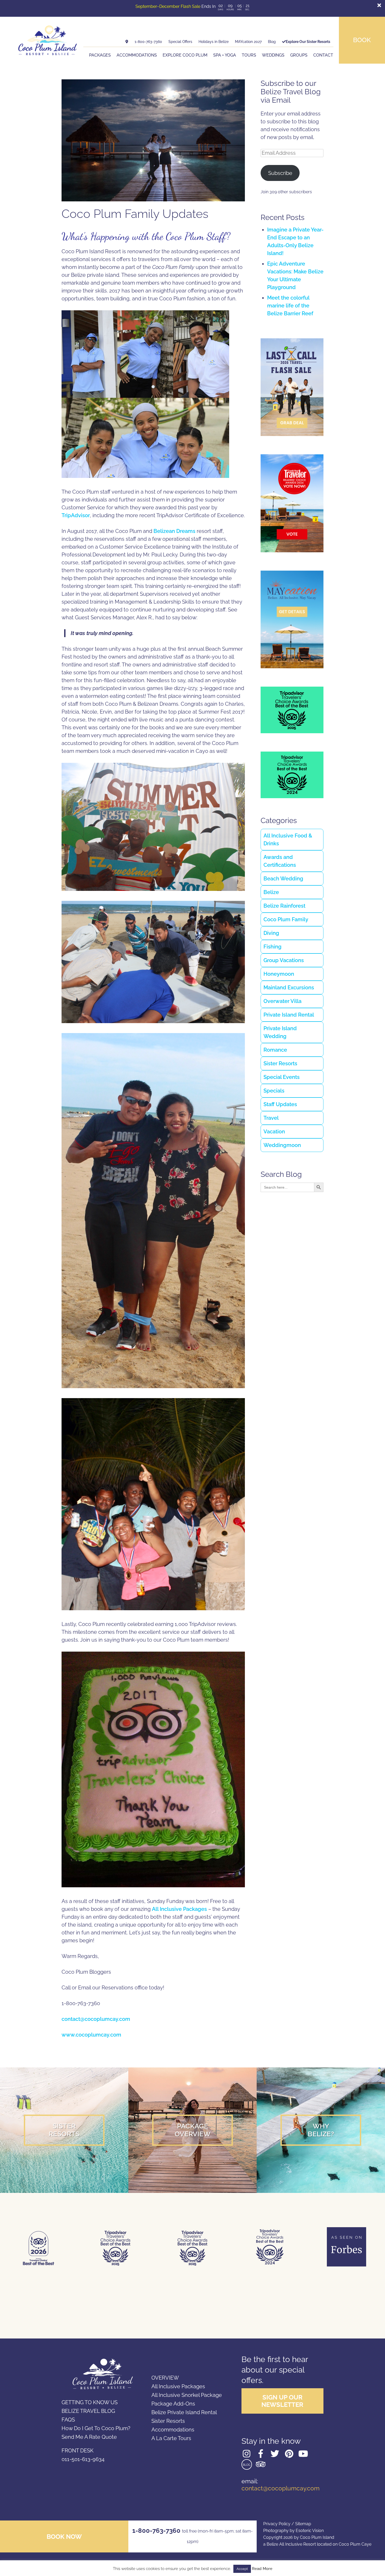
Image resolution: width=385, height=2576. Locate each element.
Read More (262, 2569)
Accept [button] (242, 2569)
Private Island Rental (289, 1015)
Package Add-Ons (173, 2404)
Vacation (274, 1132)
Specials (274, 1091)
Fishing (273, 947)
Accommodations (137, 55)
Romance (275, 1050)
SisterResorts (64, 2130)
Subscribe (280, 173)
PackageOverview (193, 2130)
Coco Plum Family (286, 919)
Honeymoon (279, 974)
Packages (100, 55)
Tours (249, 55)
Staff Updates (280, 1104)
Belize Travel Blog (88, 2411)
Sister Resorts (280, 1063)
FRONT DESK (78, 2451)
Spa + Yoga (225, 55)
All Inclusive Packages (179, 1909)
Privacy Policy (277, 2524)
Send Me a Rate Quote (89, 2437)
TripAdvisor (76, 515)
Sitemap (303, 2524)
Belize (271, 892)
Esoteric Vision (310, 2531)
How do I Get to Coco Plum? (96, 2428)
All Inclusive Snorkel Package (187, 2395)
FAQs (68, 2420)
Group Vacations (284, 960)
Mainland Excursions (289, 988)
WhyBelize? (321, 2130)
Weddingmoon (282, 1145)
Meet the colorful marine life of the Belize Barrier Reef (290, 306)
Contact (323, 55)
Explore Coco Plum (185, 55)
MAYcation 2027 (248, 42)
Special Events (282, 1077)
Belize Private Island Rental (184, 2412)
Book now (64, 2537)
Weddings (273, 55)
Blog (272, 42)
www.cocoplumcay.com (91, 2035)
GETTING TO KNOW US (90, 2402)
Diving (271, 933)
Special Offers (180, 42)
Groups (299, 55)
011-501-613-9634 (83, 2459)
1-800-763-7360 (148, 42)
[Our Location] (127, 42)
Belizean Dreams (174, 531)
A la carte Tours (171, 2438)
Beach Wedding (283, 879)
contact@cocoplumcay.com (96, 2019)
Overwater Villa (282, 1001)
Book (362, 40)
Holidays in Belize (214, 42)
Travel (271, 1118)
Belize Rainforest (284, 906)
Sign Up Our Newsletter (282, 2401)
